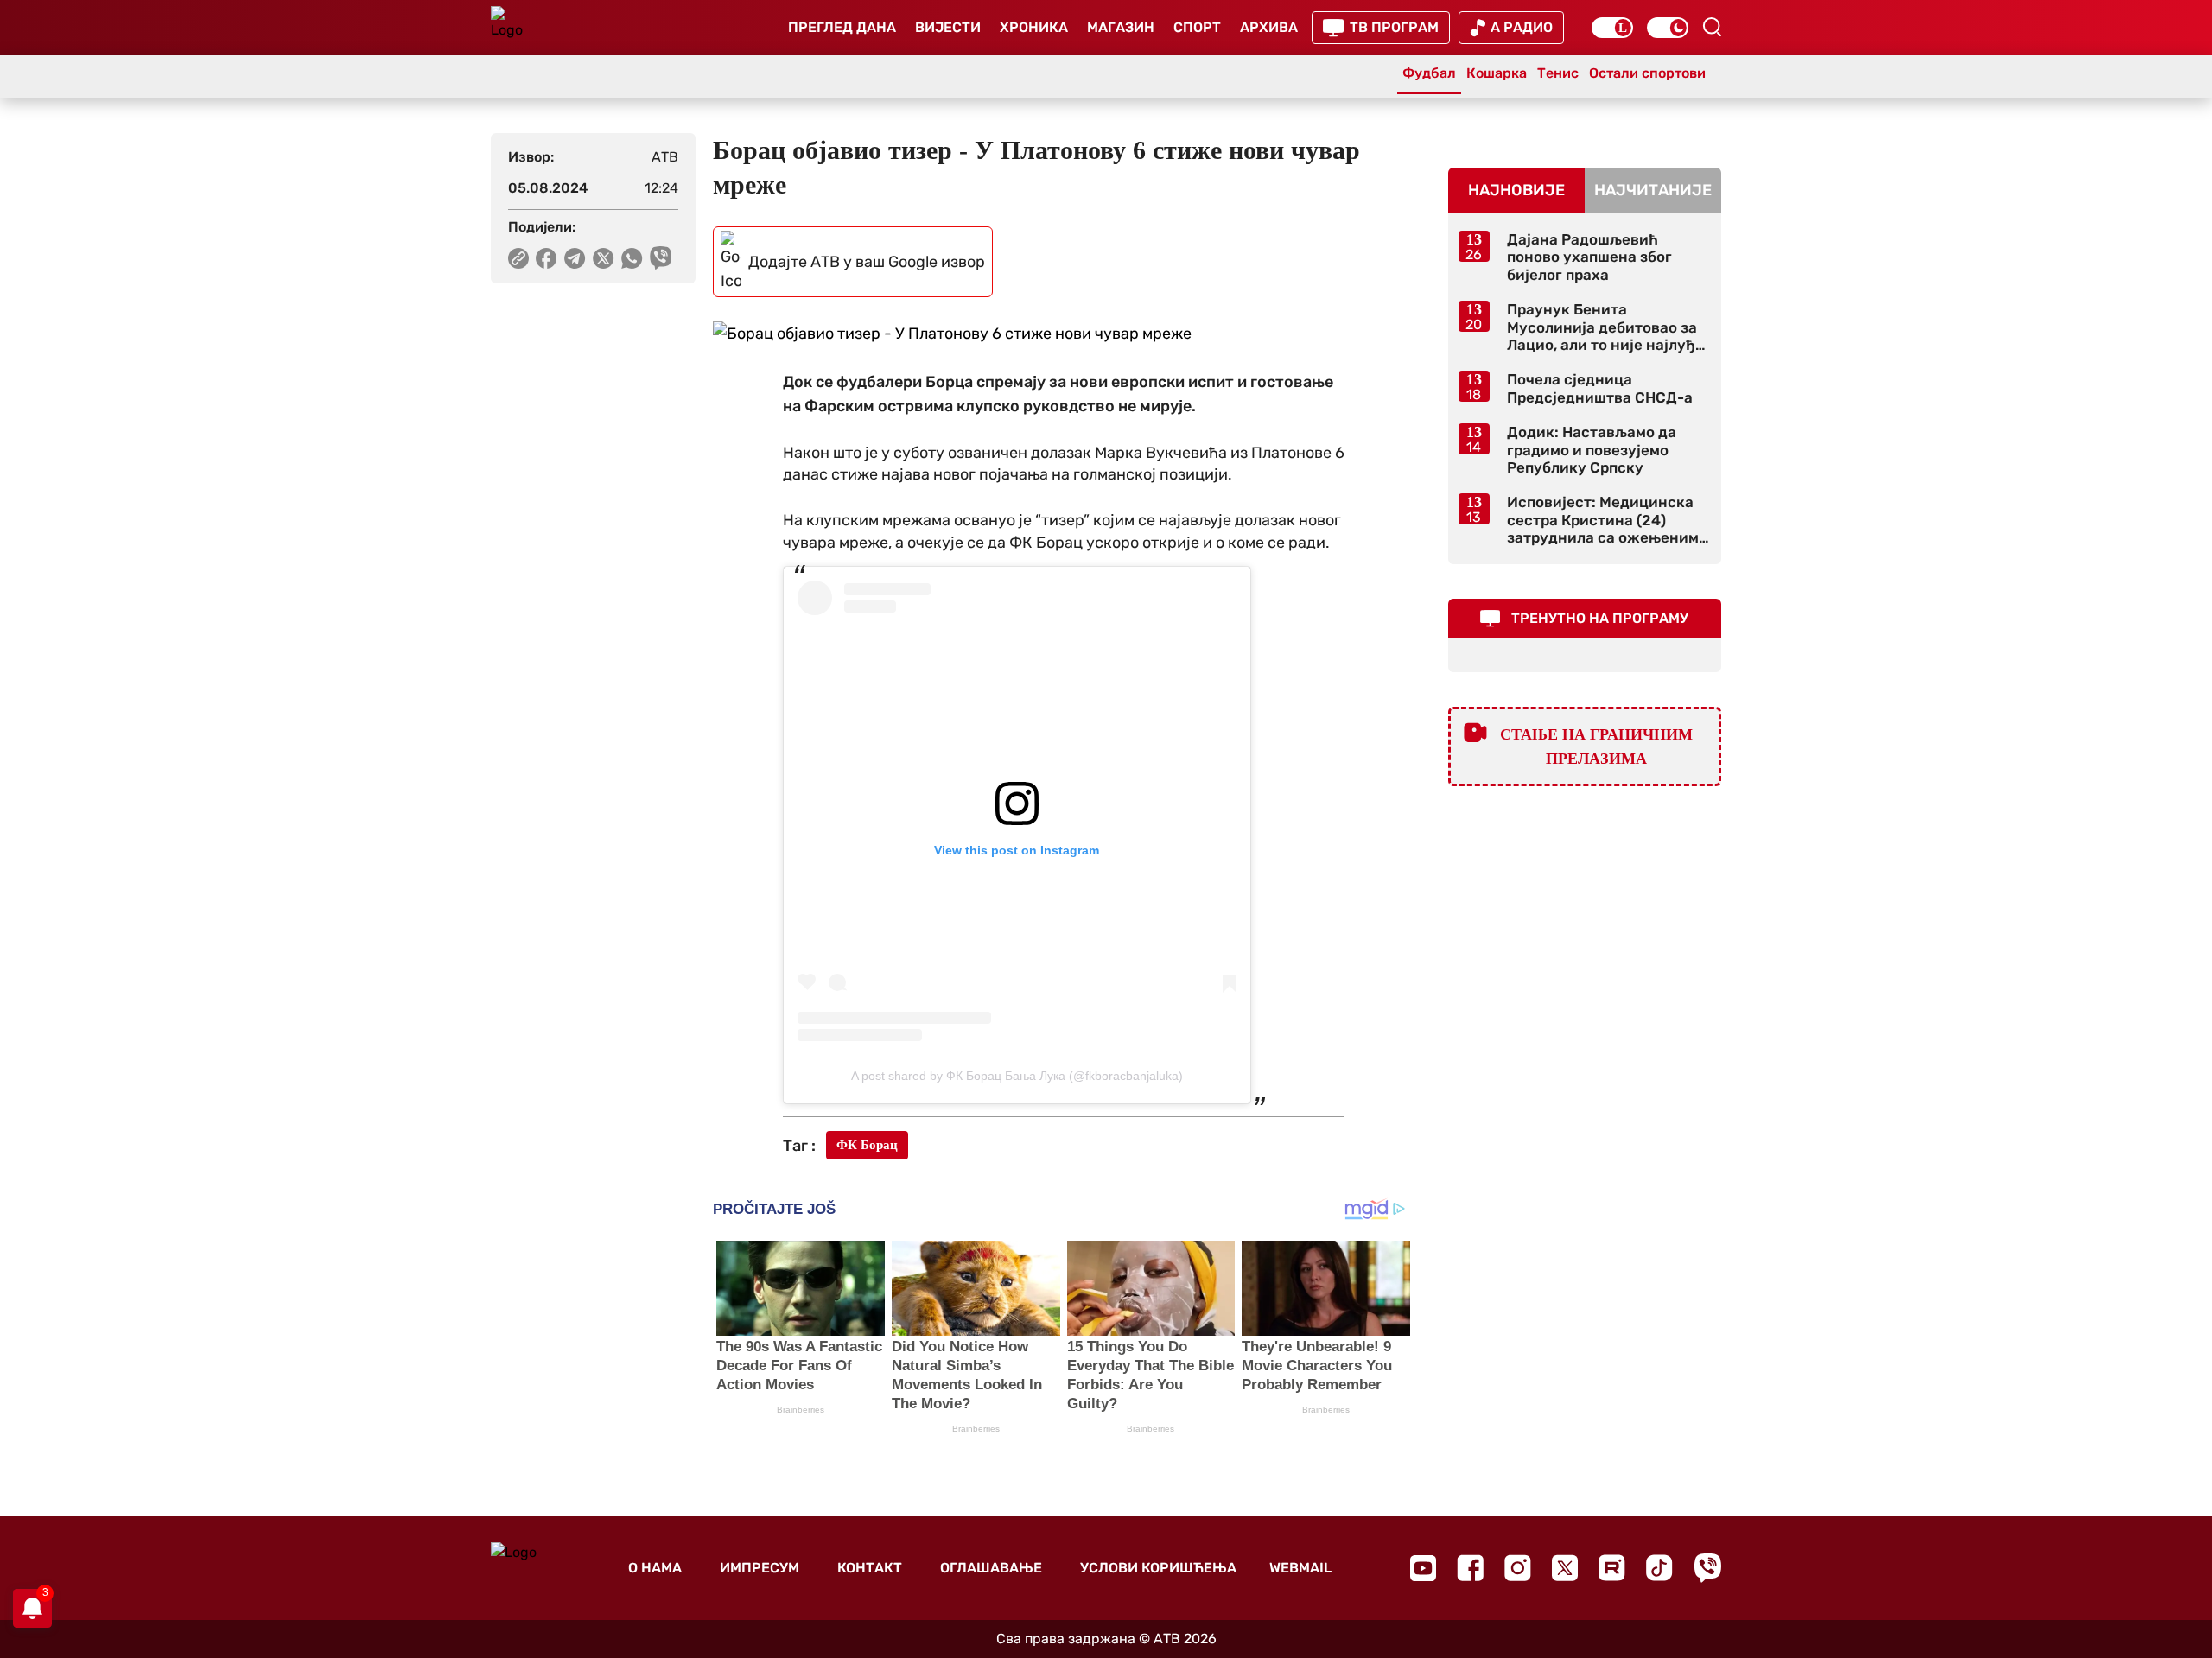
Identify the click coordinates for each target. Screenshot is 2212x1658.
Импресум (760, 1568)
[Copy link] (518, 258)
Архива (1269, 27)
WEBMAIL (1300, 1568)
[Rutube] (1612, 1568)
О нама (655, 1568)
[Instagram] (1518, 1568)
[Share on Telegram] (575, 258)
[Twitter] (1565, 1568)
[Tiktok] (1659, 1568)
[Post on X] (604, 258)
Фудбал (1429, 73)
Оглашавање (991, 1568)
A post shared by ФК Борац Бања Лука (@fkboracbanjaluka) (1017, 1076)
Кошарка (1497, 73)
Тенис (1558, 73)
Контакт (870, 1568)
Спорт (1197, 27)
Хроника (1034, 27)
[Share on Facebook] (547, 258)
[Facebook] (1470, 1568)
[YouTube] (1423, 1568)
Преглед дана (842, 27)
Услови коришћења (1158, 1568)
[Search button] (1712, 27)
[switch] (1612, 28)
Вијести (948, 27)
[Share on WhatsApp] (632, 258)
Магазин (1121, 27)
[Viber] (1707, 1568)
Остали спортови (1647, 73)
